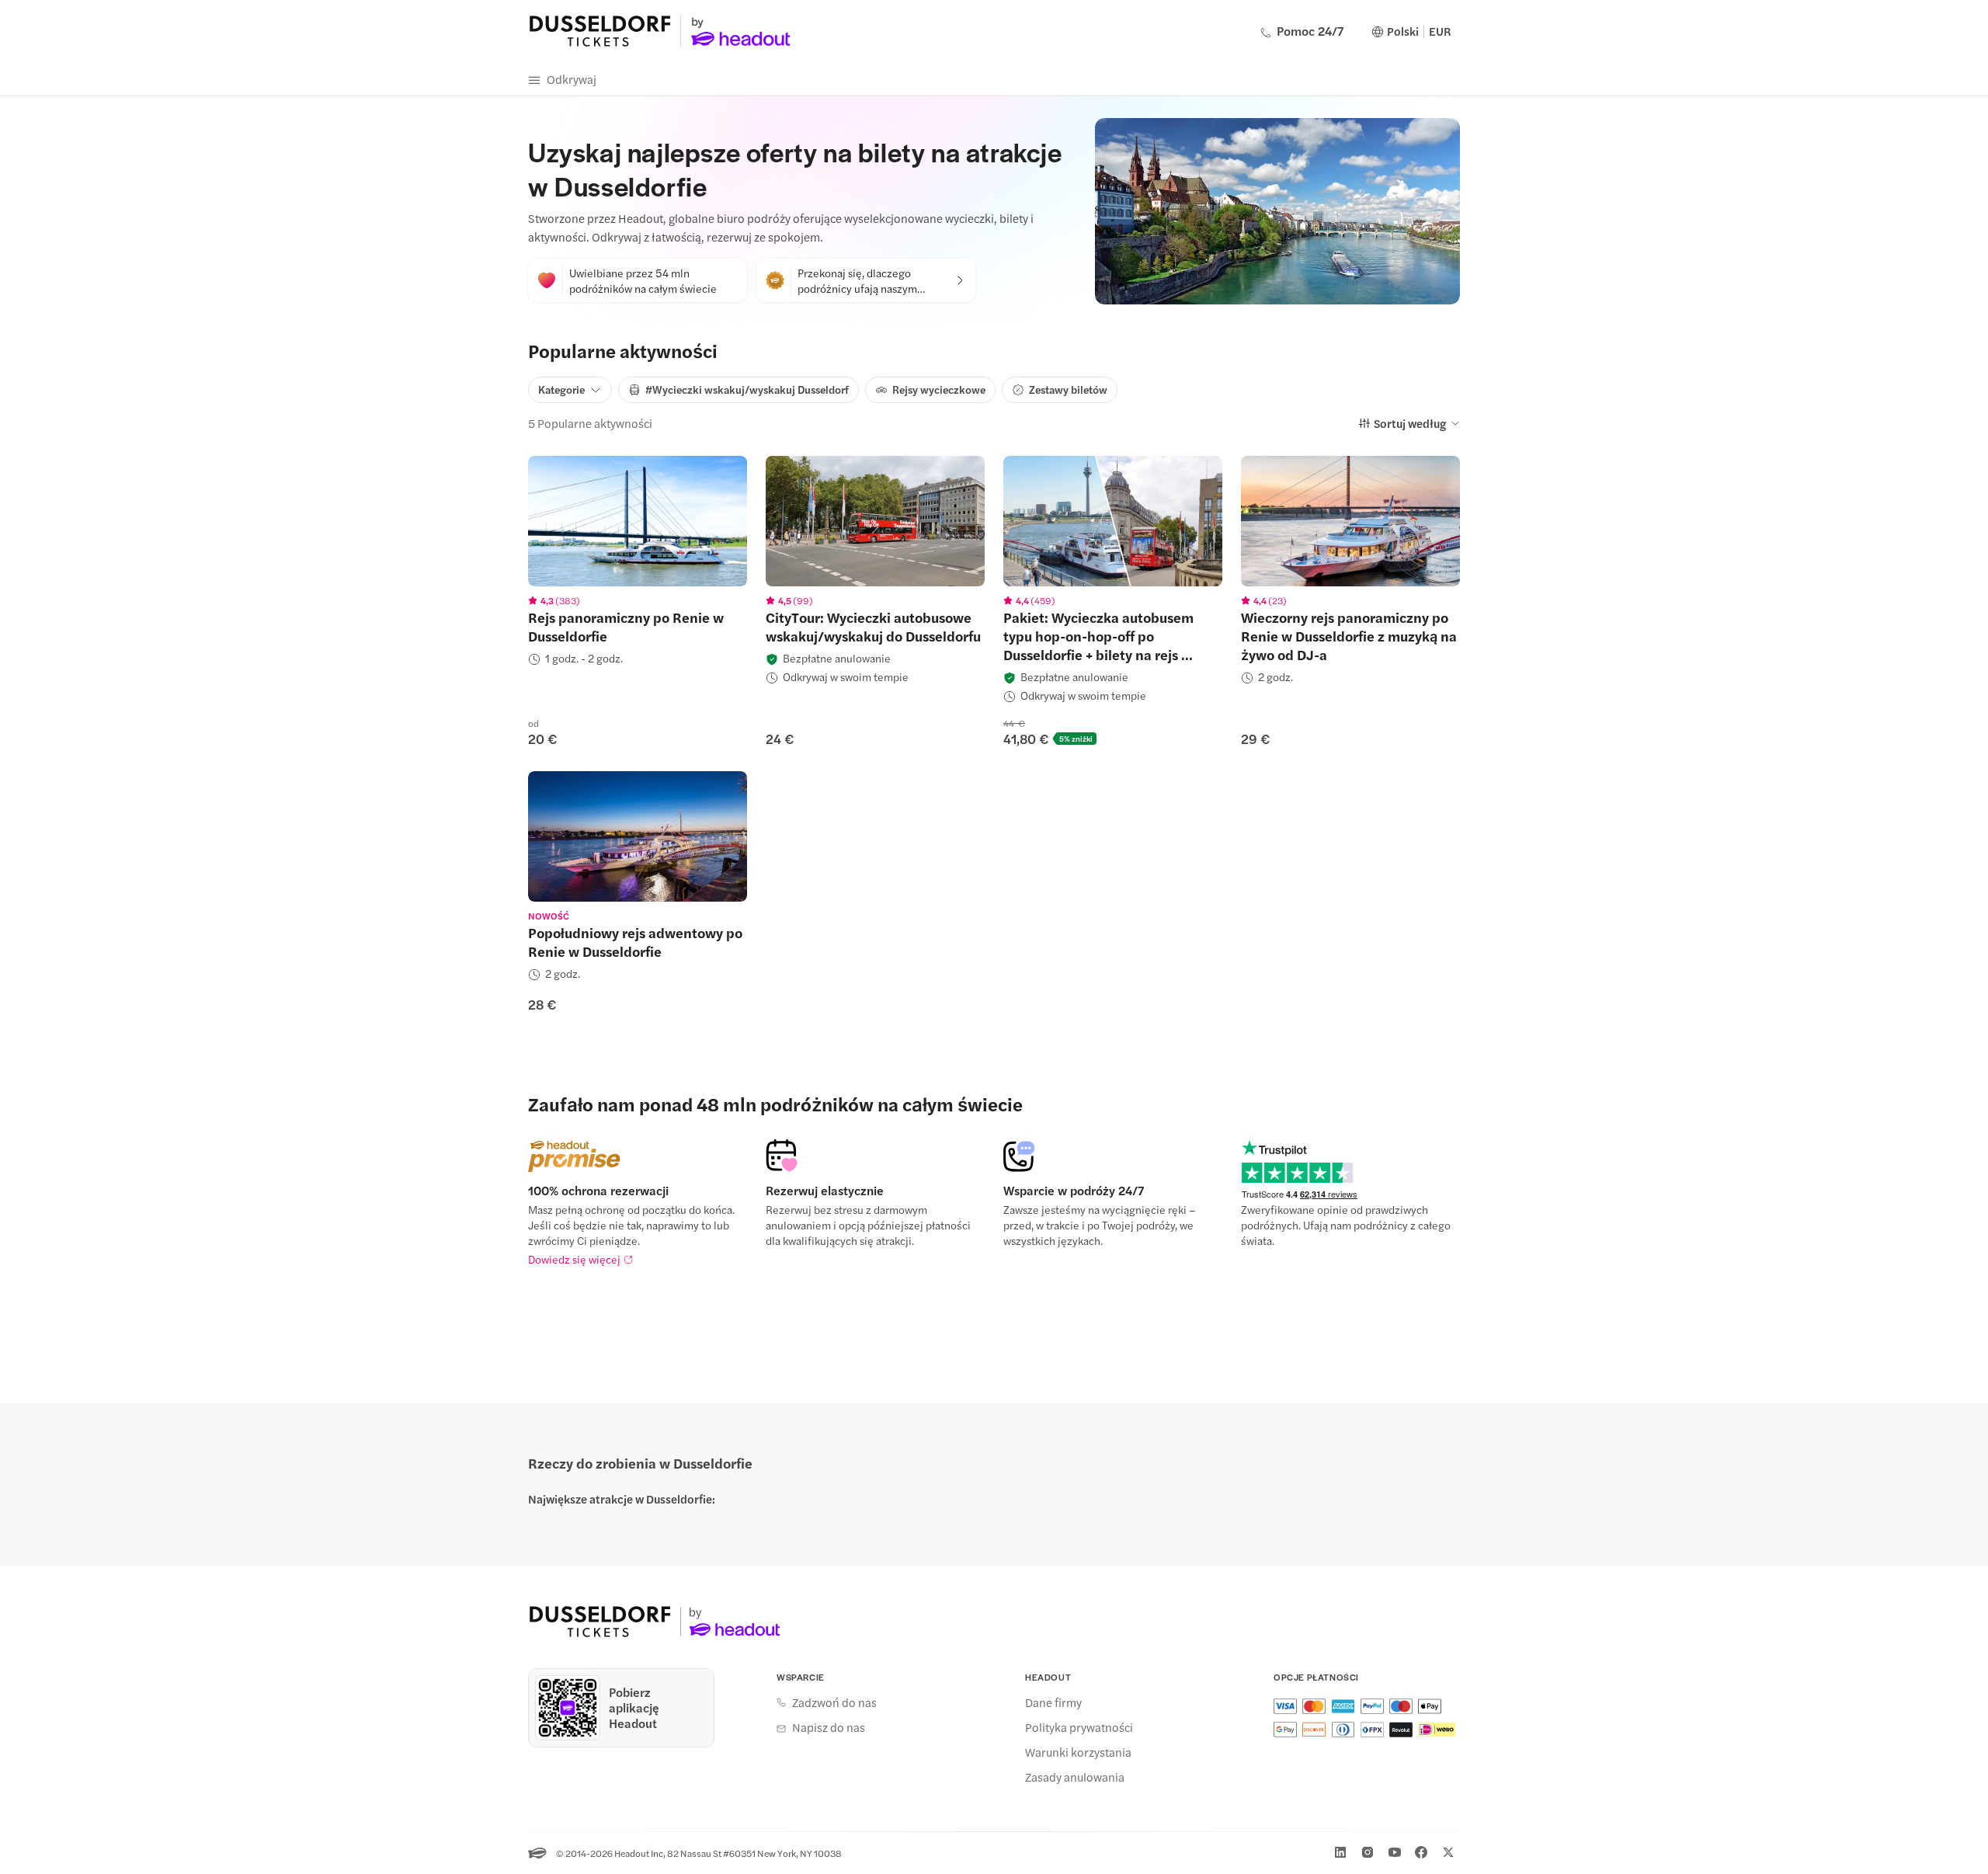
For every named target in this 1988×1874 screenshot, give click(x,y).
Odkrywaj (572, 79)
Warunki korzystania (1078, 1752)
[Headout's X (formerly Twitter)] (1448, 1852)
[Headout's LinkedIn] (1340, 1852)
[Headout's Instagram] (1368, 1852)
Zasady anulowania (1075, 1777)
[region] (638, 521)
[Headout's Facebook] (1421, 1852)
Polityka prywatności (1079, 1727)
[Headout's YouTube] (1395, 1852)
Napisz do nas (829, 1727)
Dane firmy (1053, 1702)
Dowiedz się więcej (574, 1259)
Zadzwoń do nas (834, 1702)
